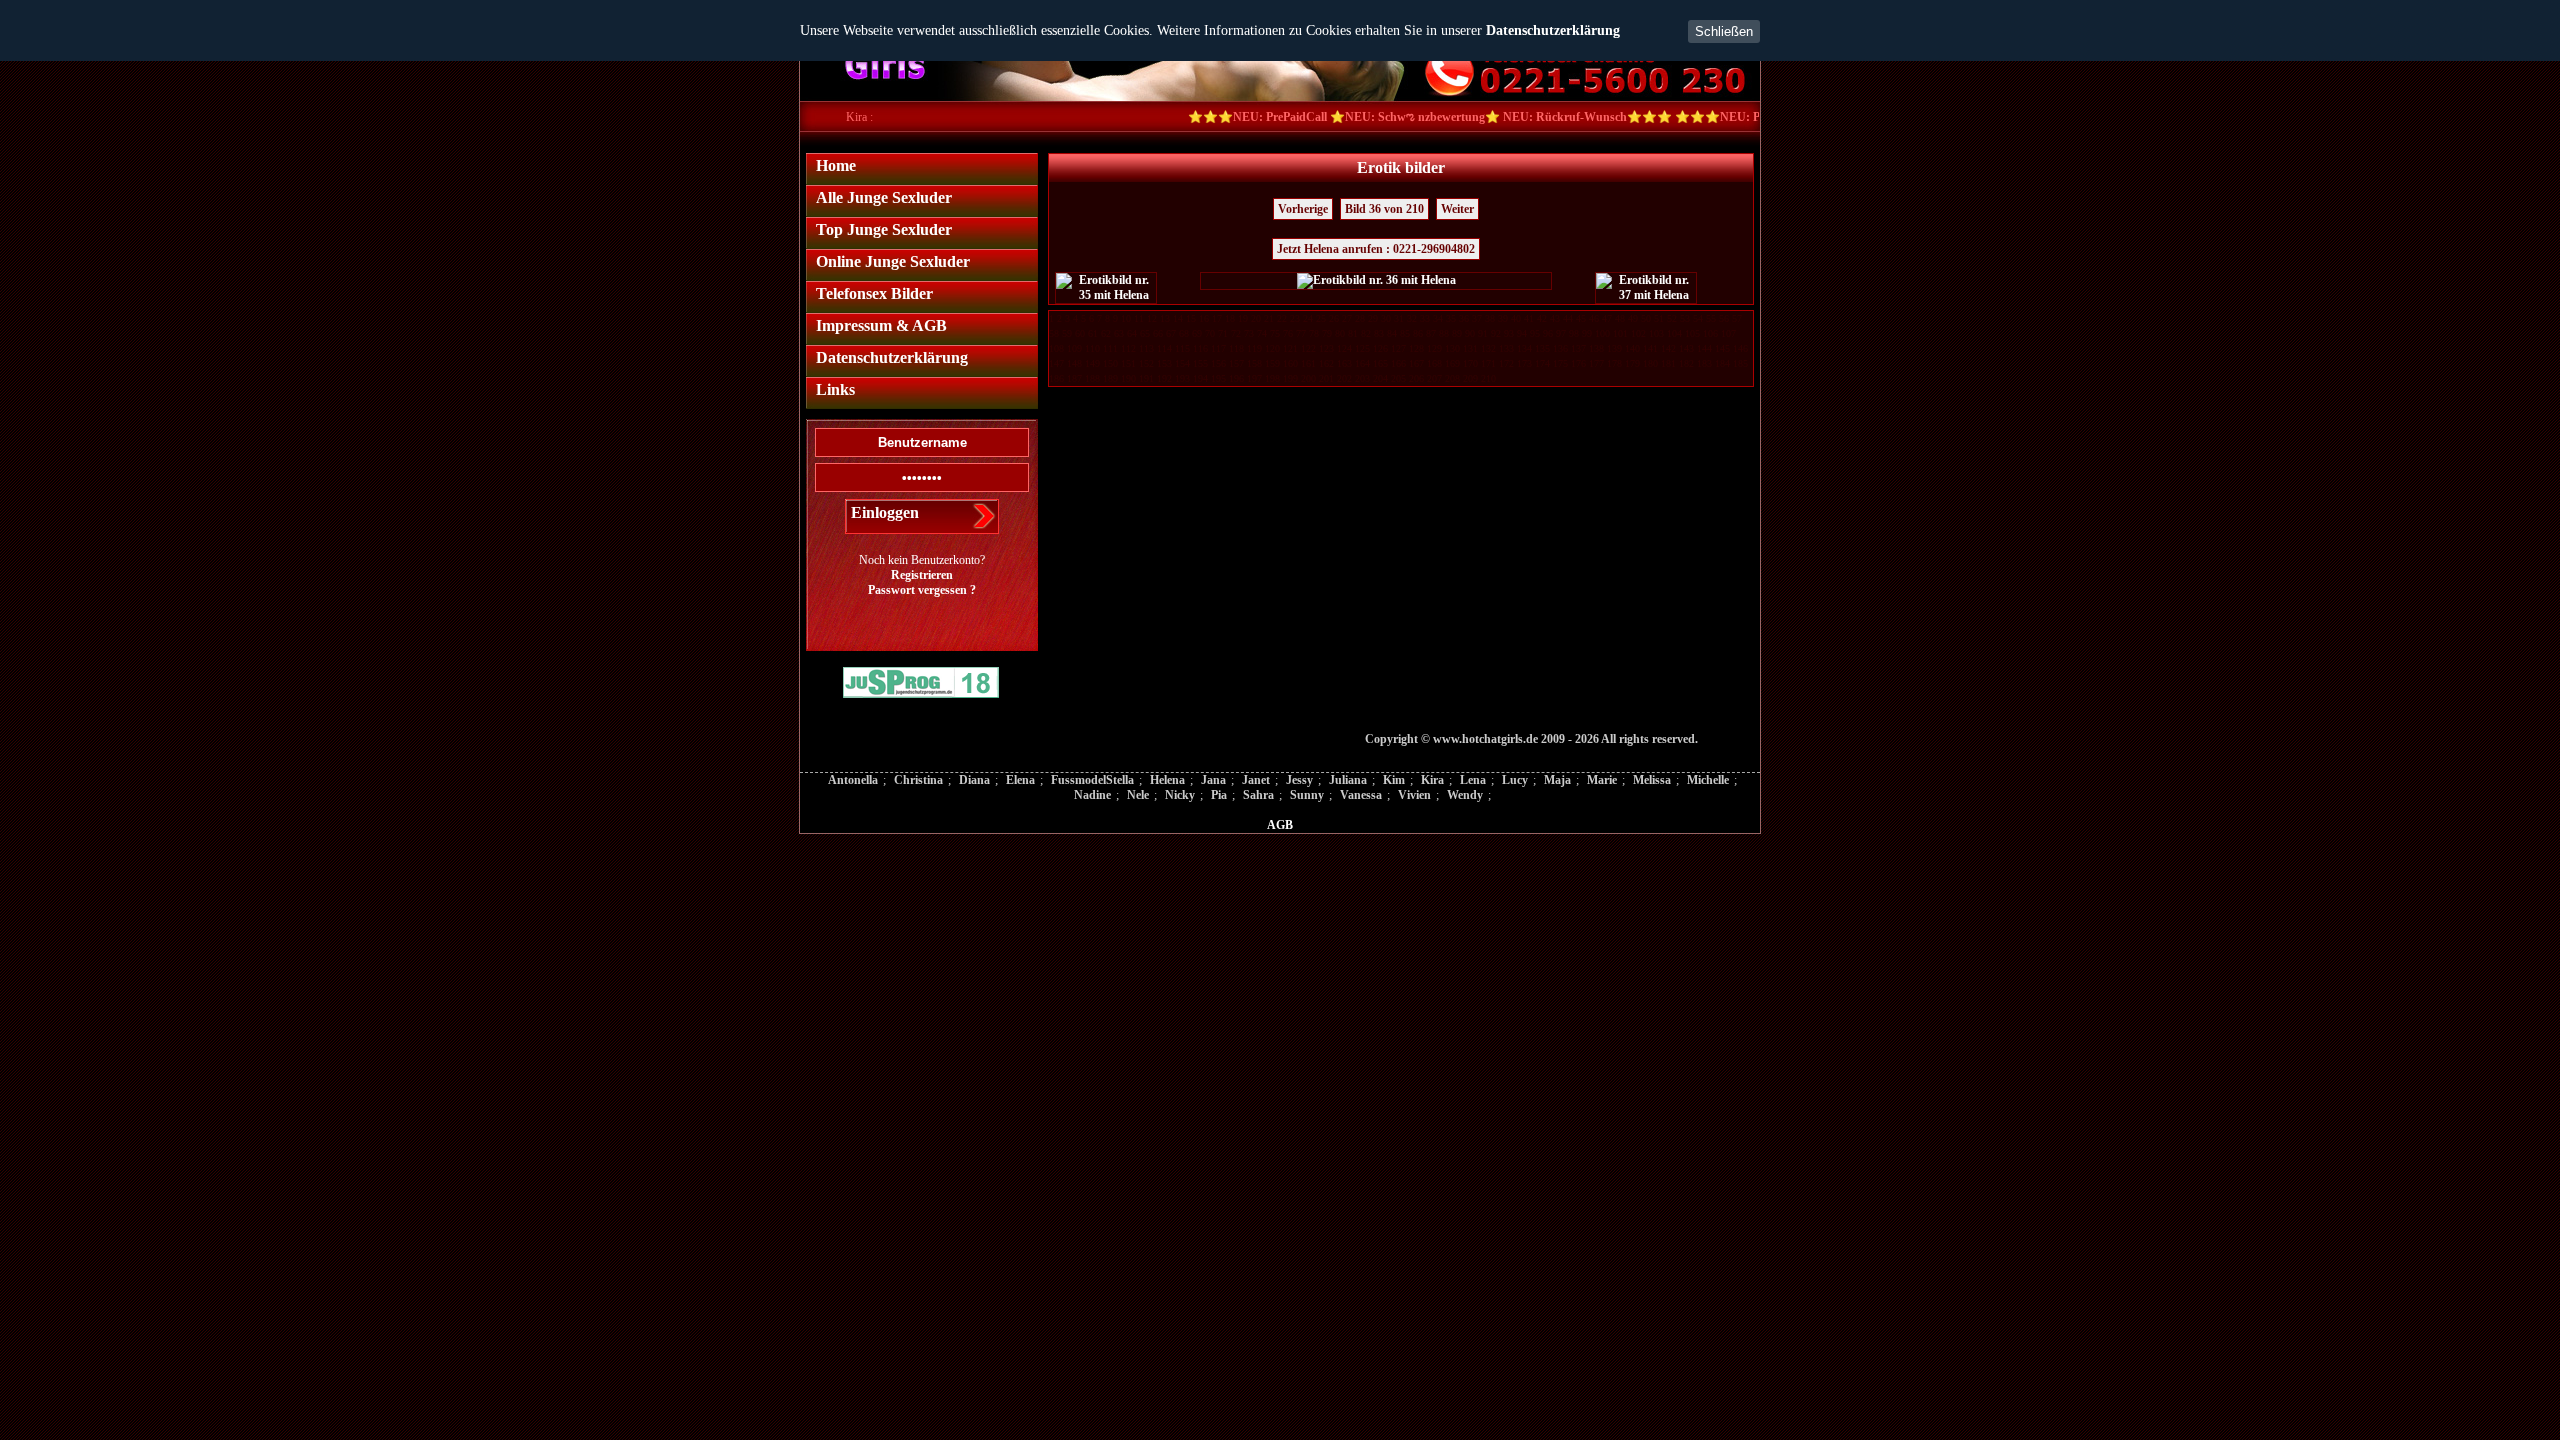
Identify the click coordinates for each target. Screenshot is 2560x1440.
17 (1217, 318)
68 (1184, 333)
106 (1710, 333)
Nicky (1180, 795)
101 (1620, 333)
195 (1218, 378)
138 (1596, 348)
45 (1581, 318)
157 (1236, 363)
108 (1056, 348)
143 (1686, 348)
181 (1668, 363)
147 (1056, 363)
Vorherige (1303, 209)
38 (1490, 318)
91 (1483, 333)
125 (1362, 348)
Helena (1167, 780)
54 (1698, 318)
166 (1398, 363)
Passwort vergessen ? (922, 590)
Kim (1394, 780)
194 (1200, 378)
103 (1656, 333)
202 (1344, 378)
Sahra (1258, 795)
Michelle (1708, 780)
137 (1578, 348)
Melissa (1652, 780)
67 (1171, 333)
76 (1288, 333)
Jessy (1299, 780)
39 (1503, 318)
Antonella (853, 780)
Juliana (1348, 780)
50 (1646, 318)
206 (1416, 378)
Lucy (1515, 780)
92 (1496, 333)
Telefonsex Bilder (874, 293)
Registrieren (922, 575)
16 (1204, 318)
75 (1275, 333)
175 (1560, 363)
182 (1686, 363)
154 (1182, 363)
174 (1542, 363)
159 (1272, 363)
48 (1620, 318)
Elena (1020, 780)
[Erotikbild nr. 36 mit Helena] (1376, 281)
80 (1340, 333)
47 (1607, 318)
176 (1578, 363)
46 (1594, 318)
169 (1452, 363)
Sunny (1307, 795)
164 (1362, 363)
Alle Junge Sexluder (884, 197)
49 (1633, 318)
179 (1632, 363)
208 (1452, 378)
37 (1477, 318)
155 (1200, 363)
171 (1488, 363)
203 (1362, 378)
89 (1457, 333)
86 (1418, 333)
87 (1431, 333)
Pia (1219, 795)
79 (1327, 333)
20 (1256, 318)
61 (1093, 333)
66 (1158, 333)
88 (1444, 333)
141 (1650, 348)
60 (1080, 333)
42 (1542, 318)
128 (1416, 348)
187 (1074, 378)
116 (1200, 348)
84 (1392, 333)
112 (1128, 348)
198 (1272, 378)
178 (1614, 363)
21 (1269, 318)
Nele (1138, 795)
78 (1314, 333)
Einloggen (885, 512)
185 (1740, 363)
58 (1054, 333)
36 (1464, 318)
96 (1548, 333)
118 (1236, 348)
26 (1334, 318)
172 (1506, 363)
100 (1602, 333)
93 (1509, 333)
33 (1425, 318)
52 (1672, 318)
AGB (1280, 825)
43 (1555, 318)
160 (1290, 363)
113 (1146, 348)
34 (1438, 318)
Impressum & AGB (881, 325)
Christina (918, 780)
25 (1321, 318)
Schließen (1724, 31)
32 (1412, 318)
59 (1067, 333)
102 (1638, 333)
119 (1254, 348)
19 (1243, 318)
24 (1308, 318)
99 (1587, 333)
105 (1692, 333)
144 (1704, 348)
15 (1191, 318)
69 (1197, 333)
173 (1524, 363)
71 (1223, 333)
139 (1614, 348)
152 (1146, 363)
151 (1128, 363)
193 (1182, 378)
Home (836, 165)
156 (1218, 363)
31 (1399, 318)
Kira (1432, 780)
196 (1236, 378)
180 (1650, 363)
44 (1568, 318)
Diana (974, 780)
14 (1178, 318)
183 (1704, 363)
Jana (1213, 780)
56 (1724, 318)
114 (1164, 348)
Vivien (1414, 795)
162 (1326, 363)
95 (1535, 333)
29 (1373, 318)
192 (1164, 378)
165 (1380, 363)
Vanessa (1361, 795)
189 (1110, 378)
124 (1344, 348)
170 (1470, 363)
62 (1106, 333)
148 (1074, 363)
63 (1119, 333)
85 (1405, 333)
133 (1506, 348)
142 (1668, 348)
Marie (1602, 780)
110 (1092, 348)
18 (1230, 318)
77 (1301, 333)
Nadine (1092, 795)
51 (1659, 318)
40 (1516, 318)
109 (1074, 348)
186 (1056, 378)
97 (1561, 333)
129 (1434, 348)
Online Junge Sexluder (893, 261)
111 (1110, 348)
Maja (1557, 780)
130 (1452, 348)
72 (1236, 333)
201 (1326, 378)
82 (1366, 333)
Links (835, 389)
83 (1379, 333)
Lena (1473, 780)
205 (1398, 378)
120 (1272, 348)
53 (1685, 318)
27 (1347, 318)
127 (1398, 348)
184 (1722, 363)
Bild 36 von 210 (1384, 209)
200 (1308, 378)
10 (1126, 318)
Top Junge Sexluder (884, 229)
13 (1165, 318)
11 (1139, 318)
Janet (1256, 780)
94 (1522, 333)
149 (1092, 363)
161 (1308, 363)
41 (1529, 318)
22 (1282, 318)
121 (1290, 348)
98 (1574, 333)
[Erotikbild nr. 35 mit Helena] (1106, 288)
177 (1596, 363)
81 (1353, 333)
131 (1470, 348)
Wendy (1465, 795)
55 (1711, 318)
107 (1728, 333)
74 (1262, 333)
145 (1722, 348)
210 (1488, 378)
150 (1110, 363)
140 (1632, 348)
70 (1210, 333)
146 (1740, 348)
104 (1674, 333)
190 (1128, 378)
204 (1380, 378)
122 (1308, 348)
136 (1560, 348)
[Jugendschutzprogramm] (921, 684)
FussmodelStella (1092, 780)
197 (1254, 378)
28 (1360, 318)
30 (1386, 318)
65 (1145, 333)
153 (1164, 363)
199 (1290, 378)
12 (1152, 318)
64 (1132, 333)
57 (1737, 318)
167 (1416, 363)
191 (1146, 378)
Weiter (1457, 209)
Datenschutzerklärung (1553, 30)
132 (1488, 348)
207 (1434, 378)
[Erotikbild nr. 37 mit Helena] (1646, 288)
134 (1524, 348)
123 (1326, 348)
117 (1218, 348)
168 (1434, 363)
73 (1249, 333)
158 (1254, 363)
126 (1380, 348)
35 (1451, 318)
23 (1295, 318)
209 (1470, 378)
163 (1344, 363)
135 (1542, 348)
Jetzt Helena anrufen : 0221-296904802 (1376, 249)
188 (1092, 378)
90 (1470, 333)
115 (1182, 348)
